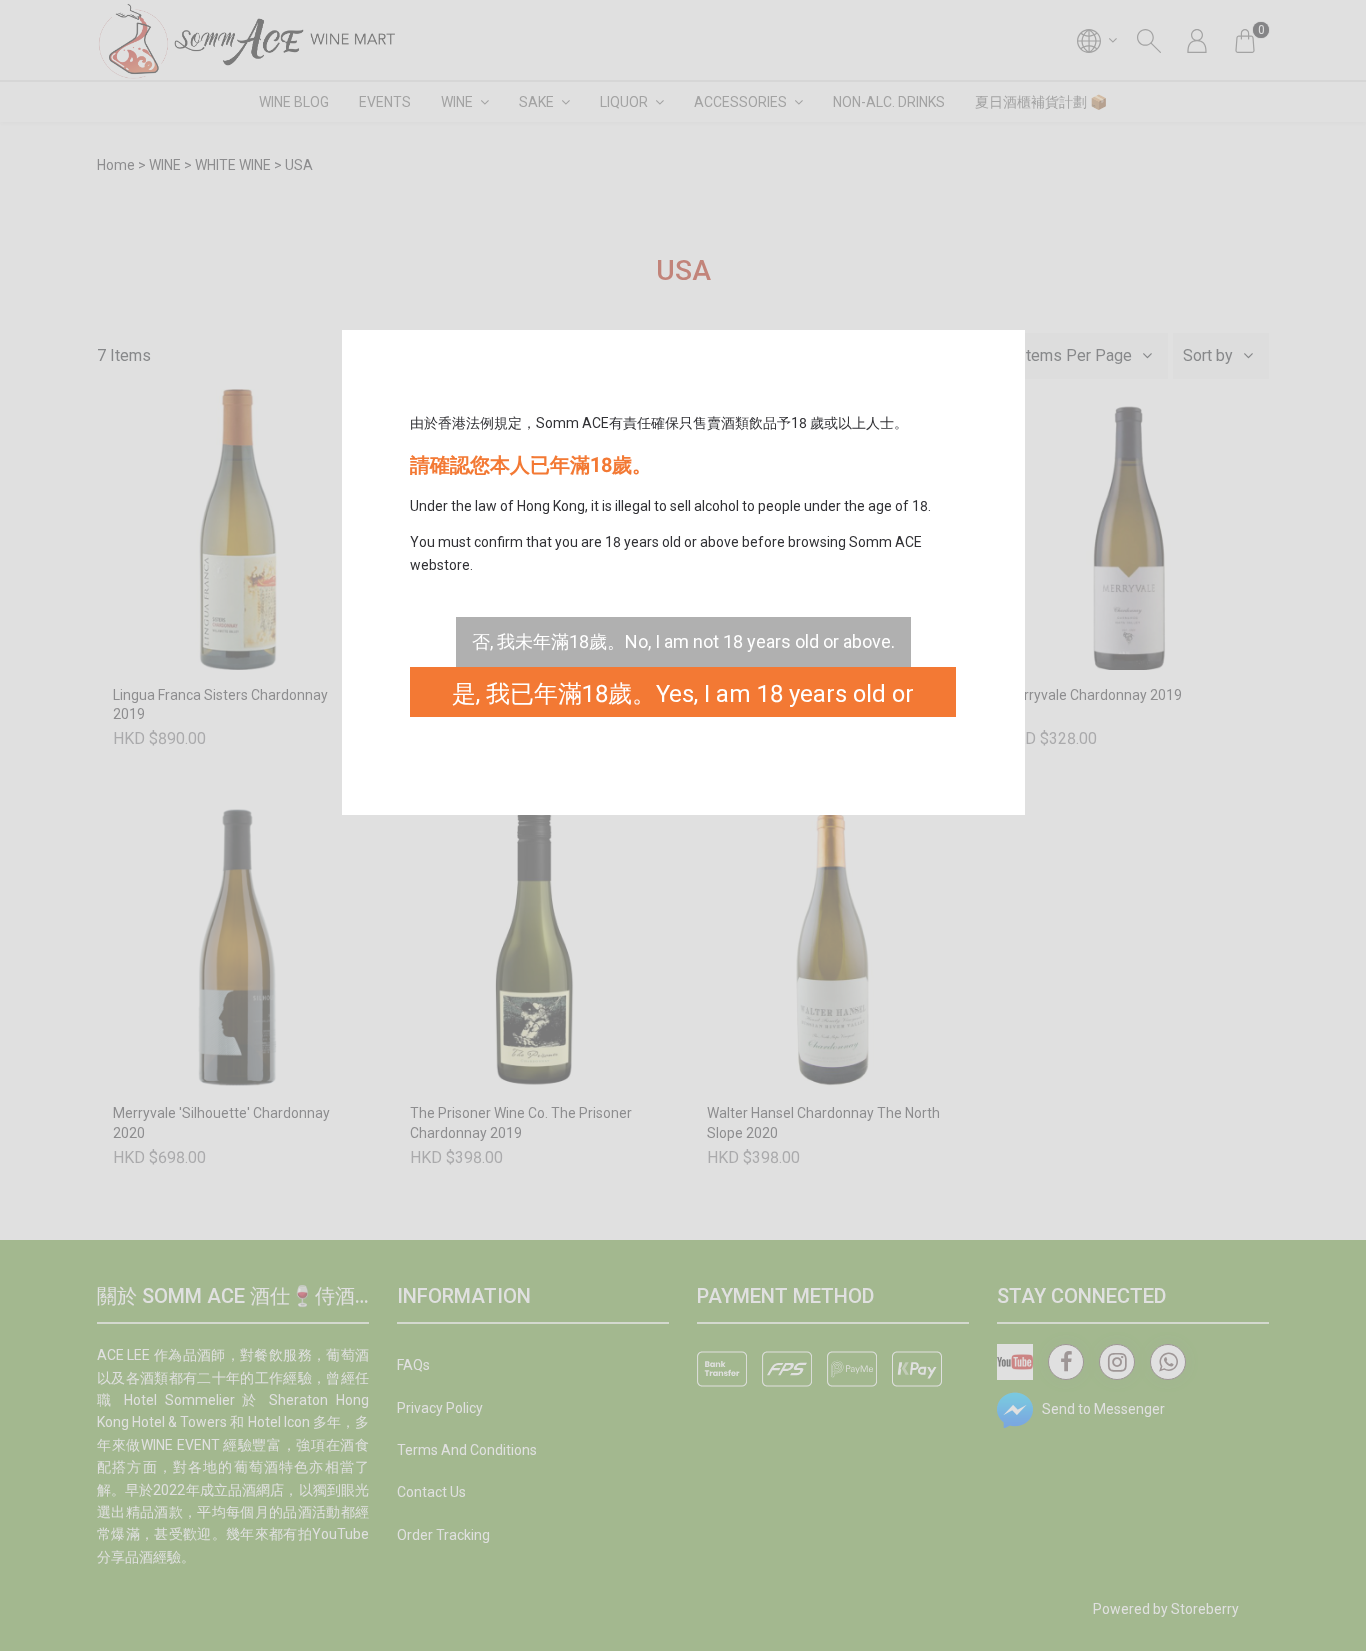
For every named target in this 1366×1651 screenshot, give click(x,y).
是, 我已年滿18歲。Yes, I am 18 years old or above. (683, 698)
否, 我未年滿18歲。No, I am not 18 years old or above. (683, 641)
